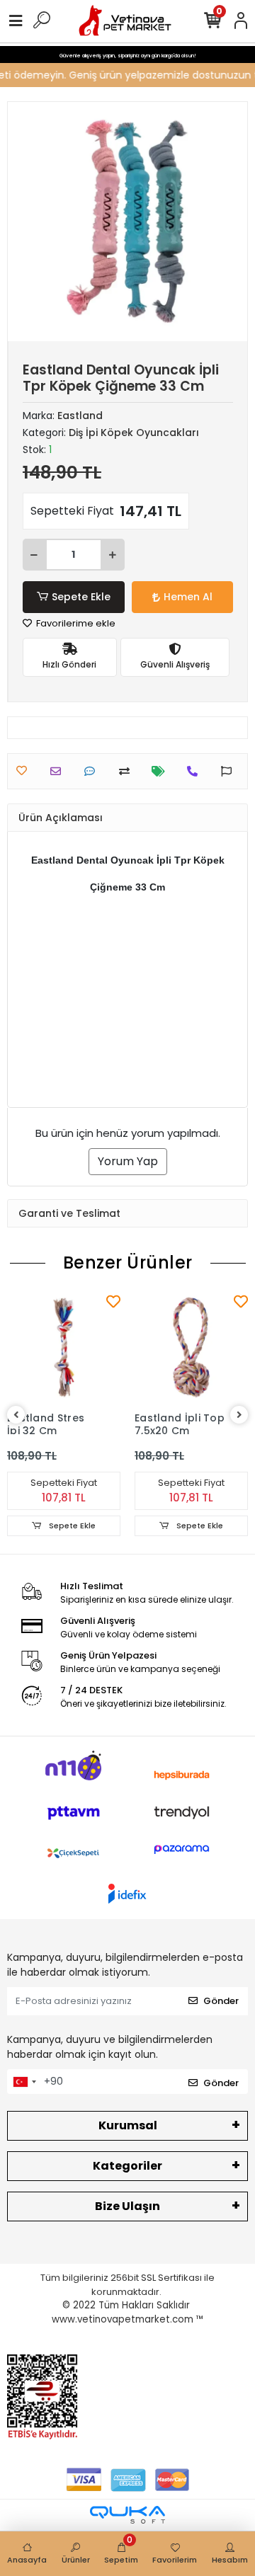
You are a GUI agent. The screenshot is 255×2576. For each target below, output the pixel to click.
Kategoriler (127, 2166)
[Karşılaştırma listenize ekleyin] (128, 771)
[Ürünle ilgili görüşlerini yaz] (93, 771)
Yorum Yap (128, 1161)
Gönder (221, 2001)
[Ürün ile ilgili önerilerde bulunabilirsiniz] (230, 771)
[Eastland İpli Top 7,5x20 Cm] (191, 1348)
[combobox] (24, 2082)
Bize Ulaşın (127, 2206)
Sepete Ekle (81, 597)
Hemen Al (188, 597)
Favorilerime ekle (75, 623)
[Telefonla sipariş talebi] (196, 771)
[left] (16, 1415)
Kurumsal (128, 2125)
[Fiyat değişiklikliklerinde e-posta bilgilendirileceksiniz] (162, 771)
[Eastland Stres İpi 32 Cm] (64, 1348)
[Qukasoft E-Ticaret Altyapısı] (127, 2515)
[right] (239, 1415)
